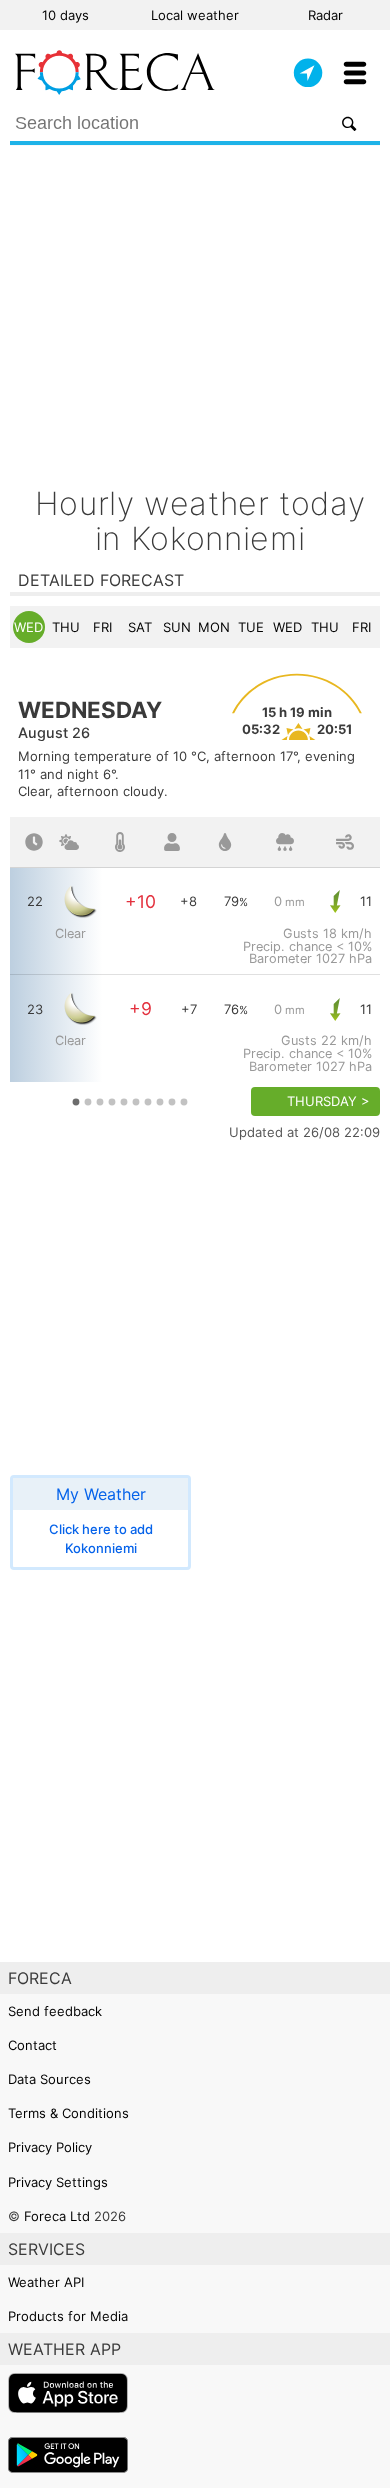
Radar (325, 15)
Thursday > (328, 1101)
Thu (66, 627)
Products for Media (68, 2316)
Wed (28, 627)
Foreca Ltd (57, 2216)
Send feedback (55, 2011)
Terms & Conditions (68, 2113)
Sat (140, 627)
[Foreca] (115, 90)
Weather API (46, 2282)
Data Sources (49, 2079)
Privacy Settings (58, 2182)
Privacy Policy (50, 2147)
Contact (32, 2045)
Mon (214, 627)
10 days (65, 15)
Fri (102, 627)
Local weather (195, 15)
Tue (251, 627)
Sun (177, 627)
